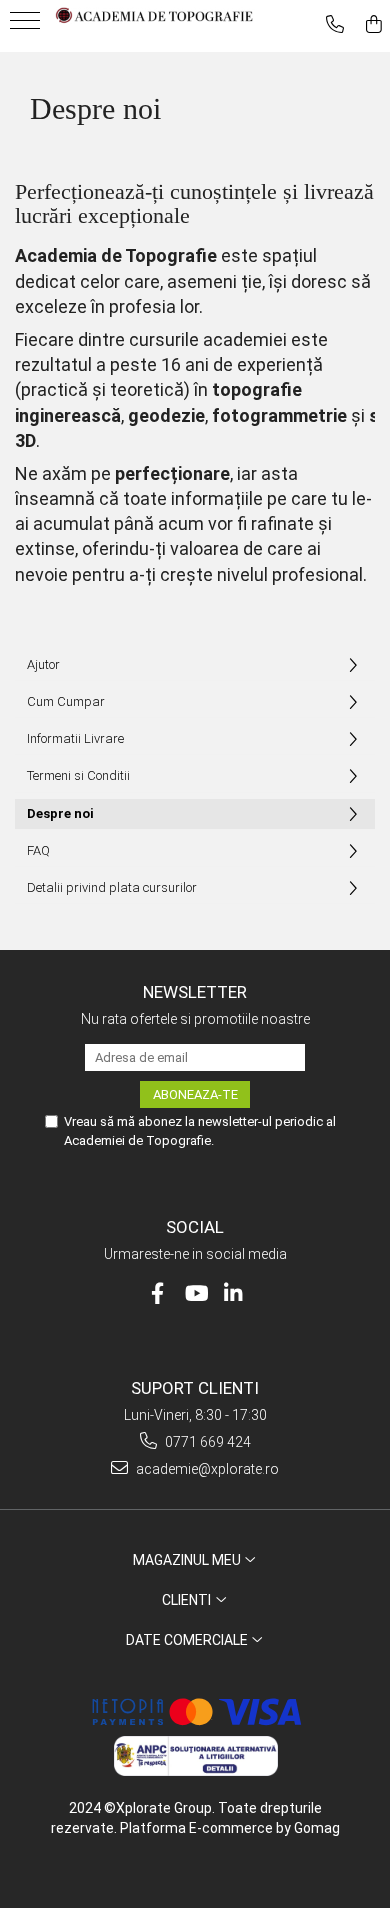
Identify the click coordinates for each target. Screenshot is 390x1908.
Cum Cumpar (66, 701)
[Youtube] (195, 1293)
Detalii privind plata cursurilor (112, 887)
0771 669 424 (206, 1442)
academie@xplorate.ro (206, 1469)
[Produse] (27, 27)
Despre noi (60, 813)
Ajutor (43, 664)
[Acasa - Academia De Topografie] (155, 15)
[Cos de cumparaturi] (374, 24)
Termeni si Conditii (78, 775)
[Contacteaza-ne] (335, 24)
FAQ (38, 850)
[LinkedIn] (233, 1293)
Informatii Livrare (75, 738)
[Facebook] (157, 1293)
